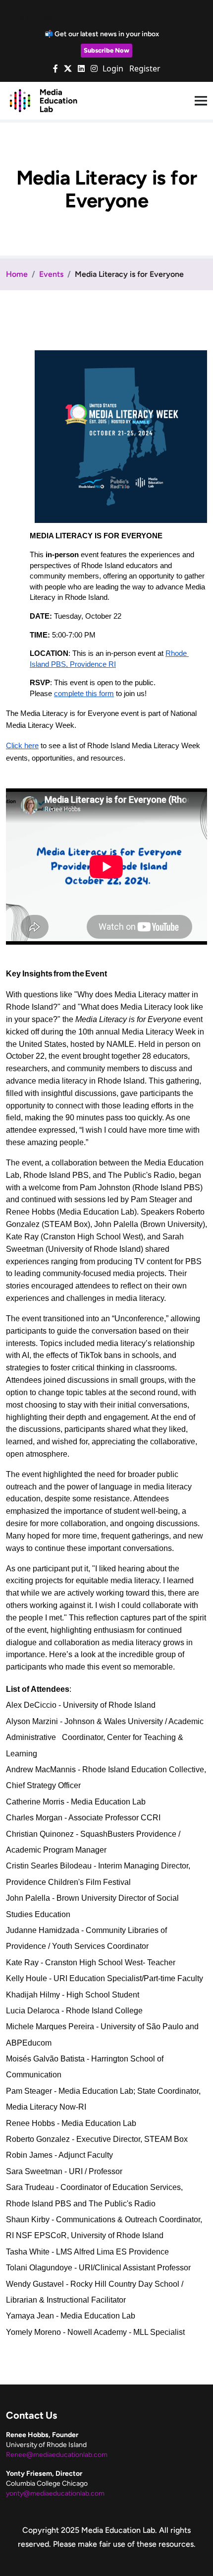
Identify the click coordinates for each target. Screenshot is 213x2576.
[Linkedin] (81, 68)
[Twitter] (68, 68)
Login (113, 68)
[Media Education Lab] (43, 100)
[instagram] (94, 68)
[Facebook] (55, 68)
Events (51, 274)
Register (145, 68)
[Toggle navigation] (201, 101)
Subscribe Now (106, 50)
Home (17, 274)
